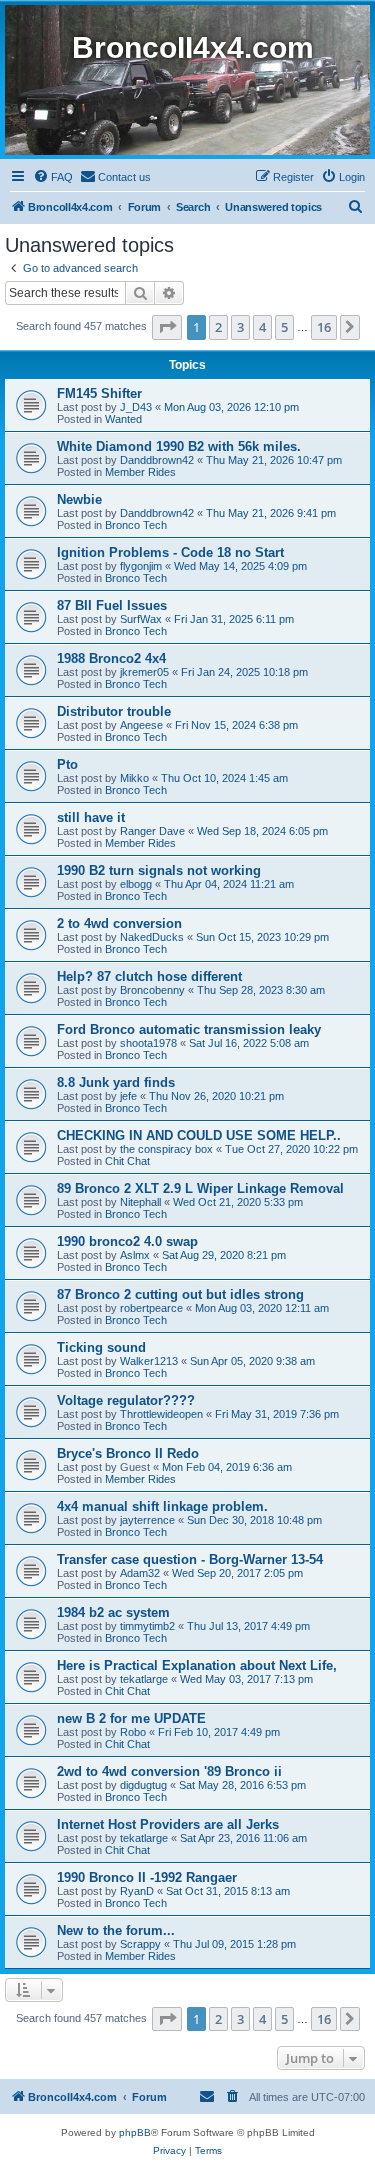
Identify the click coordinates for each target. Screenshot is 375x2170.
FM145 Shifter (99, 393)
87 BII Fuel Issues (112, 605)
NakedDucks (152, 937)
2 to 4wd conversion (119, 923)
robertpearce (151, 1308)
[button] (167, 327)
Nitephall (140, 1202)
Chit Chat (127, 1161)
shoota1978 (148, 1043)
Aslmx (135, 1255)
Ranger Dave (152, 831)
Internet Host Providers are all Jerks (168, 1824)
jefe (128, 1096)
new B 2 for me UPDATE (131, 1718)
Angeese (141, 725)
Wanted (123, 419)
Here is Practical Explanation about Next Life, (197, 1665)
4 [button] (262, 327)
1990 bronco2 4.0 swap (127, 1241)
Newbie (79, 499)
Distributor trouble (114, 711)
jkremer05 (144, 672)
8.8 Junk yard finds (116, 1082)
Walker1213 (149, 1361)
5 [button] (284, 327)
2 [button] (218, 327)
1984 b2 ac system (113, 1612)
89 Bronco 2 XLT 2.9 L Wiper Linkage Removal (200, 1188)
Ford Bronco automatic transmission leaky (189, 1029)
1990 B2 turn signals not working (159, 870)
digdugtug (143, 1785)
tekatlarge (144, 1679)
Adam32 (140, 1573)
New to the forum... (116, 1930)
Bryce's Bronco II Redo (128, 1453)
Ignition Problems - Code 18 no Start (170, 552)
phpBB (135, 2132)
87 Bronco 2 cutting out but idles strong (180, 1294)
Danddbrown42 (157, 460)
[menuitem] (53, 177)
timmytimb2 (147, 1626)
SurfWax (141, 619)
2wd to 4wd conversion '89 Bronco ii (169, 1771)
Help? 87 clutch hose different (149, 976)
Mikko (134, 778)
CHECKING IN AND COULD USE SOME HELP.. (199, 1135)
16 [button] (324, 327)
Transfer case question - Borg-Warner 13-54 (190, 1559)
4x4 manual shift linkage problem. (162, 1506)
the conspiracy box (166, 1149)
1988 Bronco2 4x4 (111, 658)
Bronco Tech (136, 525)
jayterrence (147, 1520)
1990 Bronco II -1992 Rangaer (147, 1877)
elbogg (136, 884)
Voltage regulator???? (126, 1400)
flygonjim (141, 566)
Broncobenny (152, 990)
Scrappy (140, 1944)
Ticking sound (101, 1347)
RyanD (137, 1891)
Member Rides (140, 472)
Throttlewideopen (161, 1414)
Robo (133, 1732)
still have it (91, 817)
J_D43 (136, 407)
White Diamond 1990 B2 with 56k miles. (179, 446)
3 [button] (240, 327)
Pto (67, 764)
